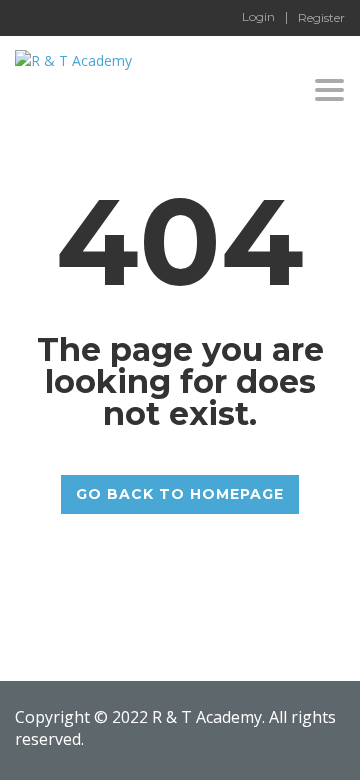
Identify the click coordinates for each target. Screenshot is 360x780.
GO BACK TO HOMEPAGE (180, 494)
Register (321, 18)
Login (258, 17)
